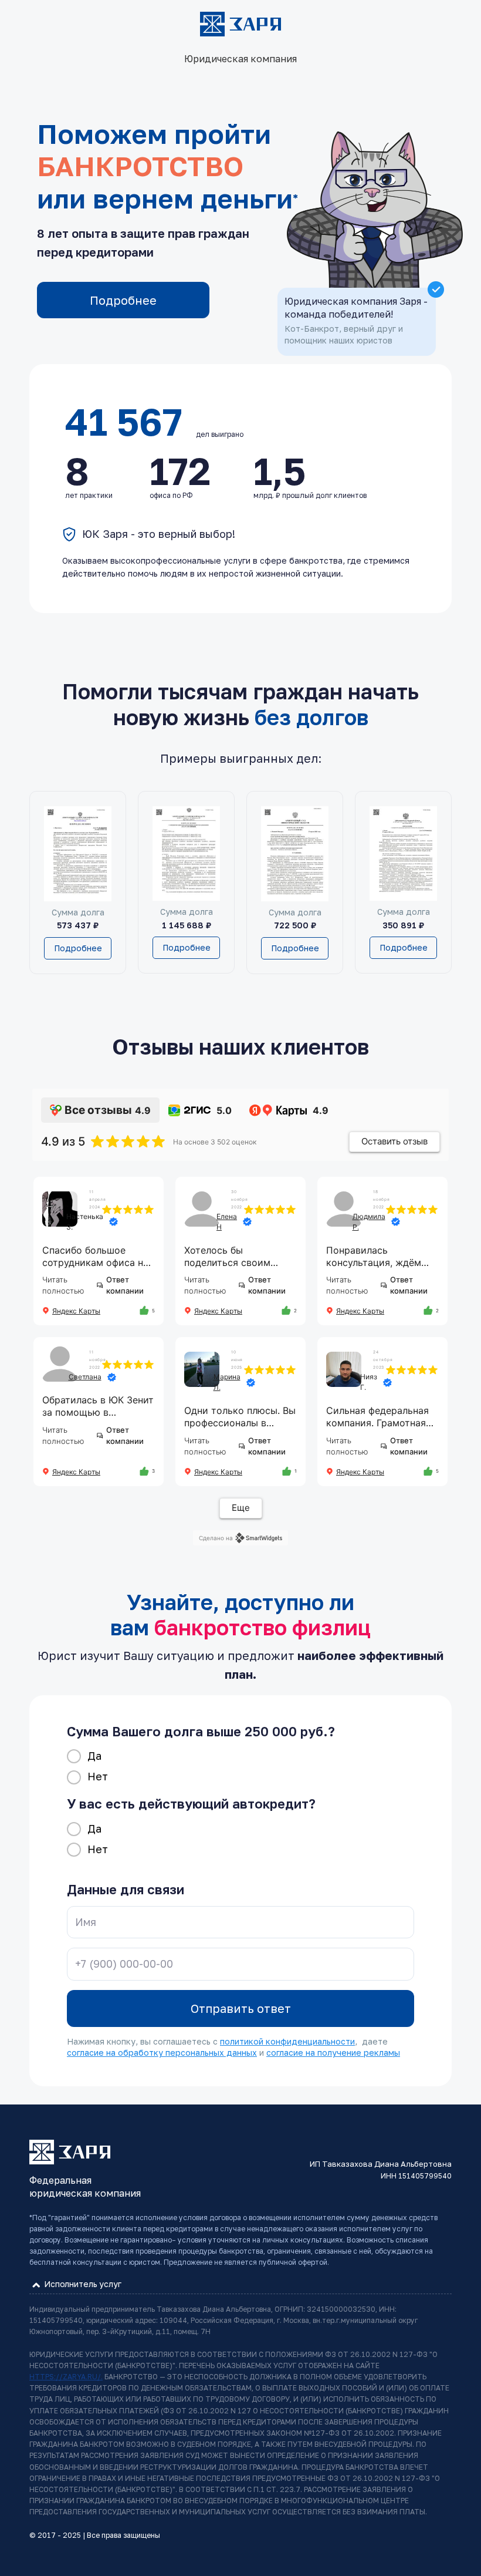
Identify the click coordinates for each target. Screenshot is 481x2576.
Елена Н (227, 1222)
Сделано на (216, 1538)
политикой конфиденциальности (287, 2041)
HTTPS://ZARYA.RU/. (66, 2377)
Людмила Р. (369, 1222)
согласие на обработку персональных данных (162, 2053)
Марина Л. (227, 1382)
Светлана (85, 1377)
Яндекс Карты (76, 1311)
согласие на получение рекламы (333, 2053)
